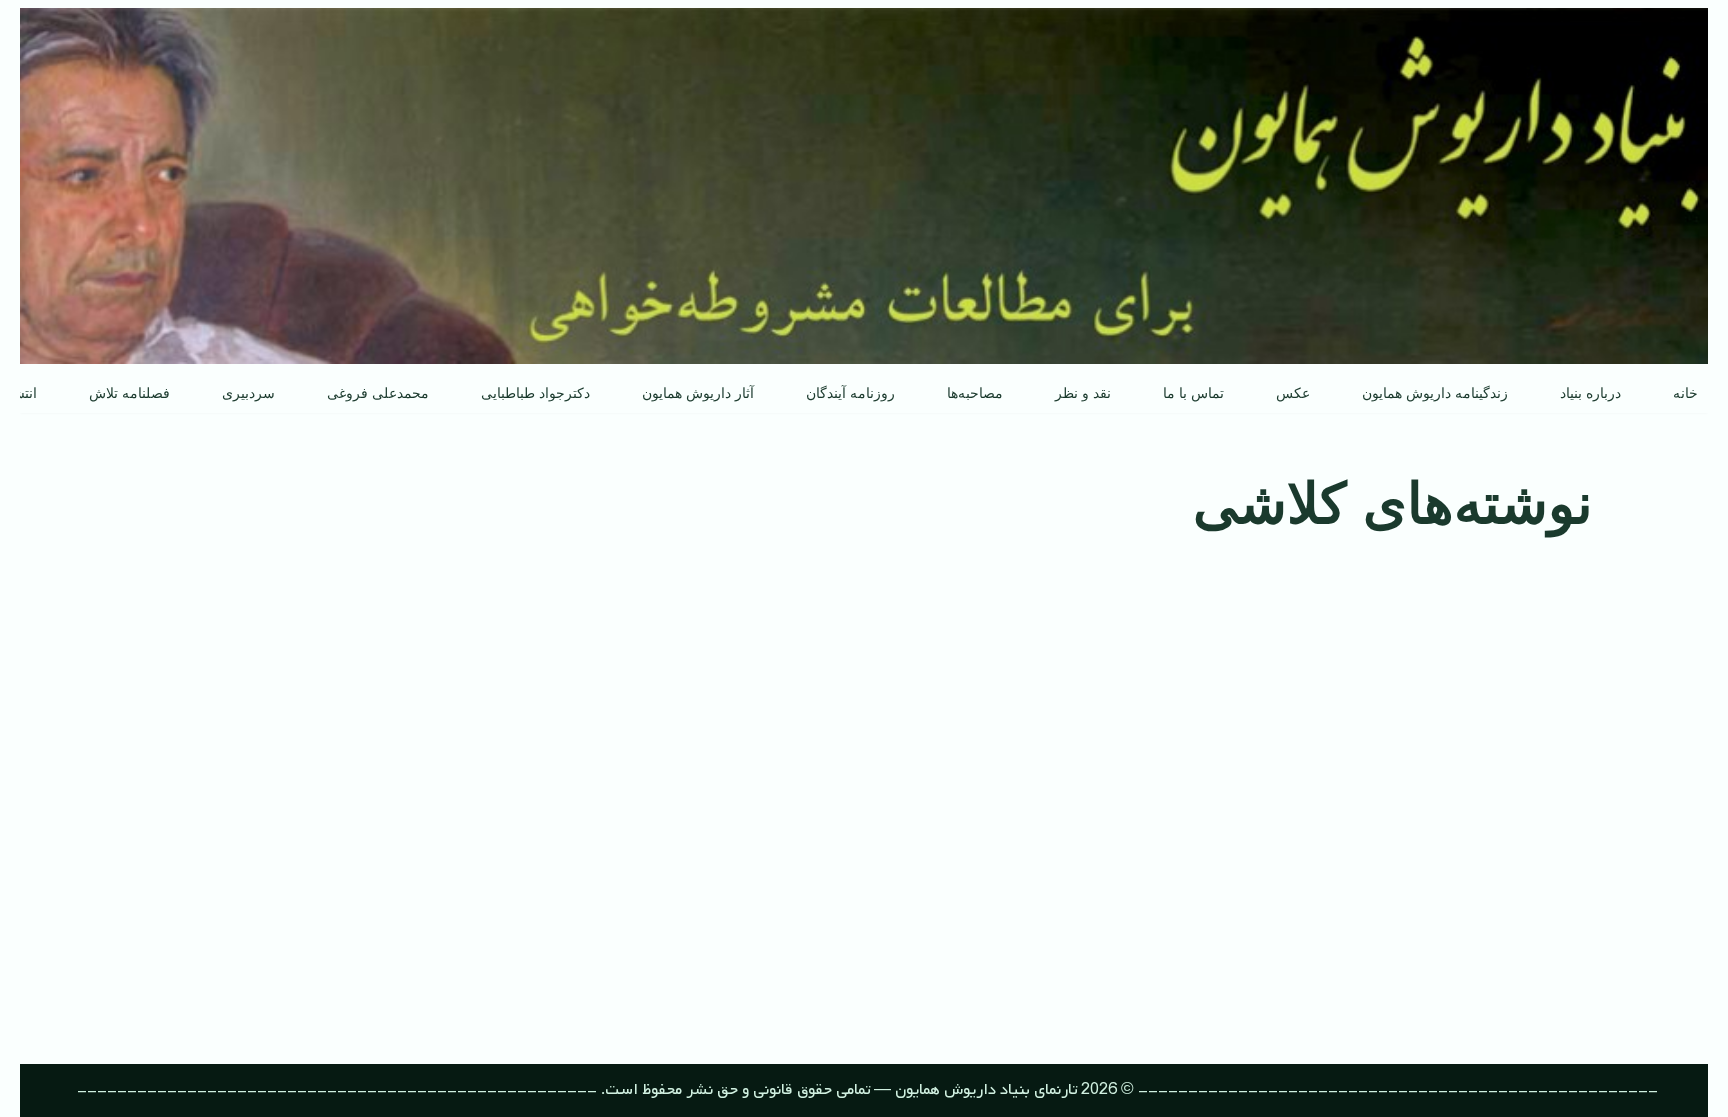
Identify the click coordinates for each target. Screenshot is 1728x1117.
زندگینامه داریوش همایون (1435, 393)
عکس (1293, 393)
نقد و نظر (1083, 393)
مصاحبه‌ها (975, 393)
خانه (1685, 393)
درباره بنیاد (1590, 393)
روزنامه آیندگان (850, 393)
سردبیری (248, 393)
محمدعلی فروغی (378, 393)
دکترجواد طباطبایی (535, 393)
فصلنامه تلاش (129, 393)
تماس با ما (1193, 393)
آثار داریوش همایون (698, 393)
